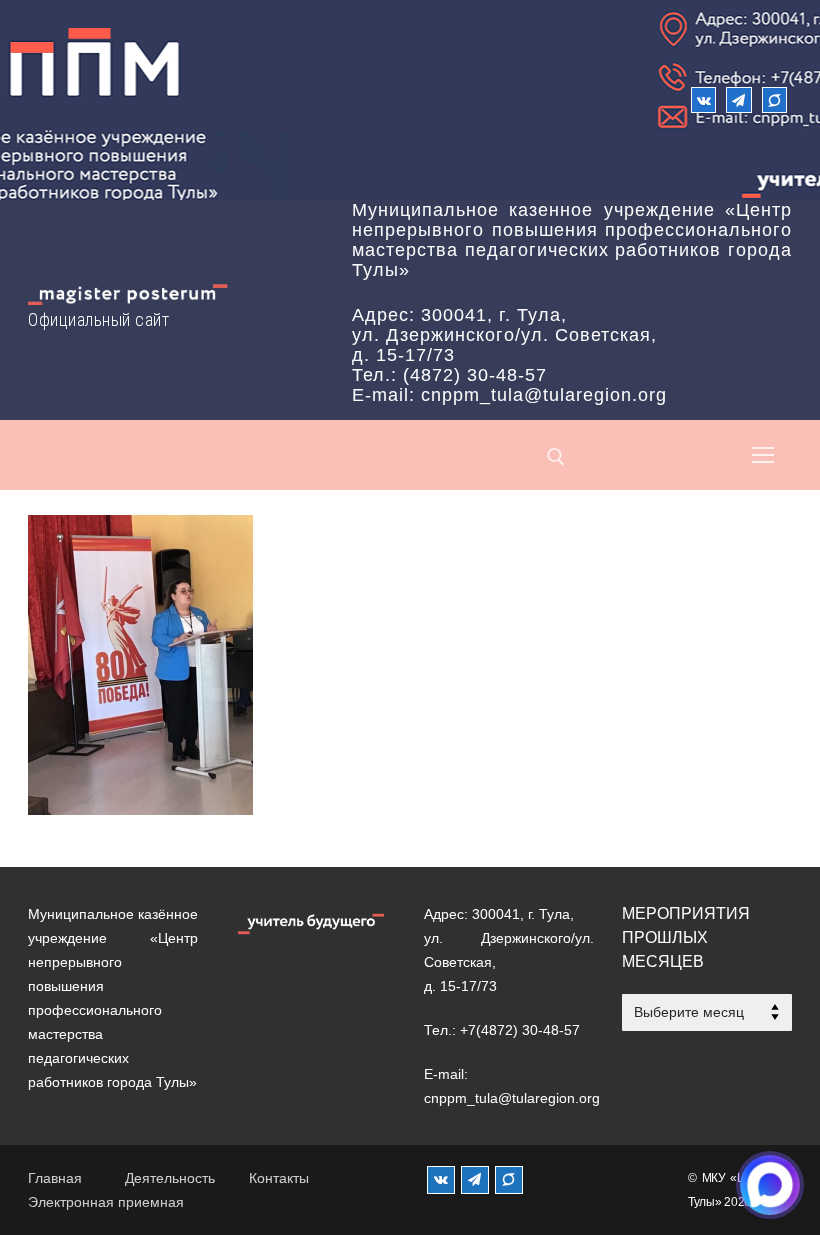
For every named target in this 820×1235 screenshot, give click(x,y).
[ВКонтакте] (703, 99)
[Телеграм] (738, 99)
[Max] (774, 99)
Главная (55, 1178)
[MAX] (509, 1180)
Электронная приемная (106, 1202)
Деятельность (170, 1178)
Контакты (279, 1178)
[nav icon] (763, 455)
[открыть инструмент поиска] (556, 457)
